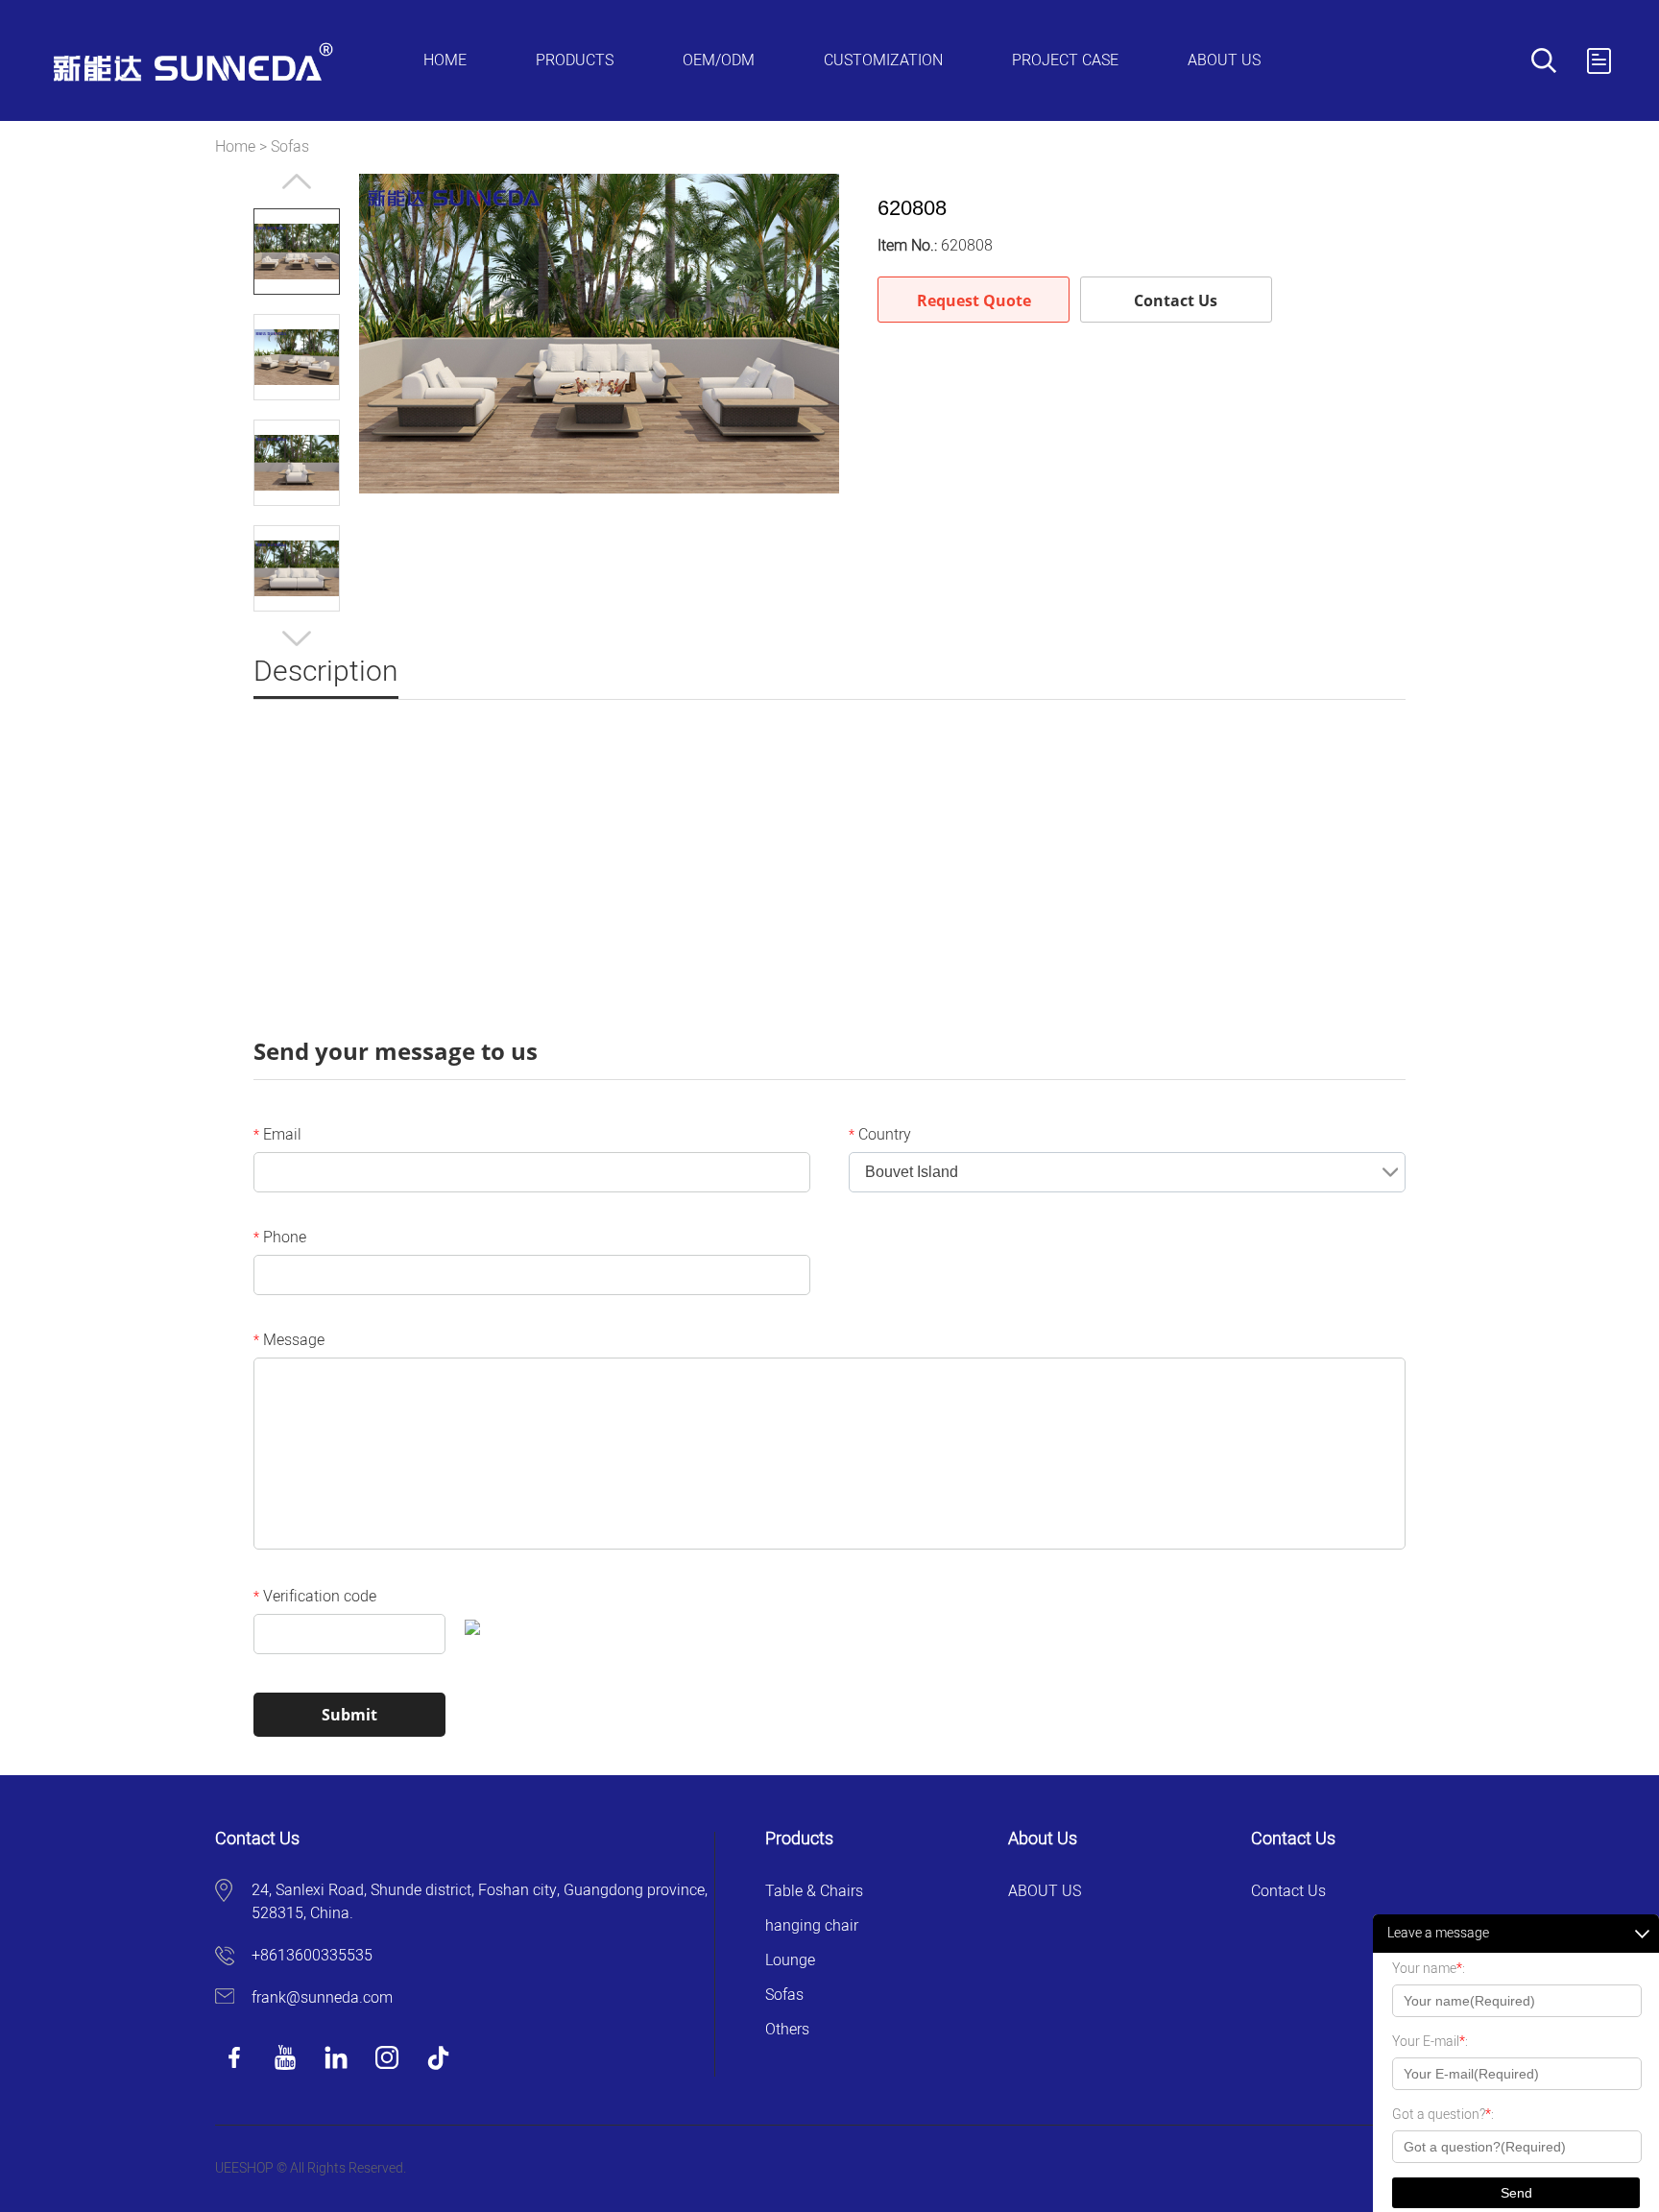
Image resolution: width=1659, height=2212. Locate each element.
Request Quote (974, 301)
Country (880, 1135)
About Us (1224, 60)
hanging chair (812, 1926)
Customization (883, 60)
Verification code (315, 1597)
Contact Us (1176, 301)
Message (289, 1340)
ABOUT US (1045, 1891)
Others (787, 2030)
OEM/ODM (719, 60)
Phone (280, 1238)
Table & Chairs (814, 1891)
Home (445, 60)
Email (277, 1135)
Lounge (790, 1960)
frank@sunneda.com (322, 1998)
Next (297, 638)
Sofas (290, 147)
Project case (1065, 60)
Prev (297, 181)
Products (575, 60)
